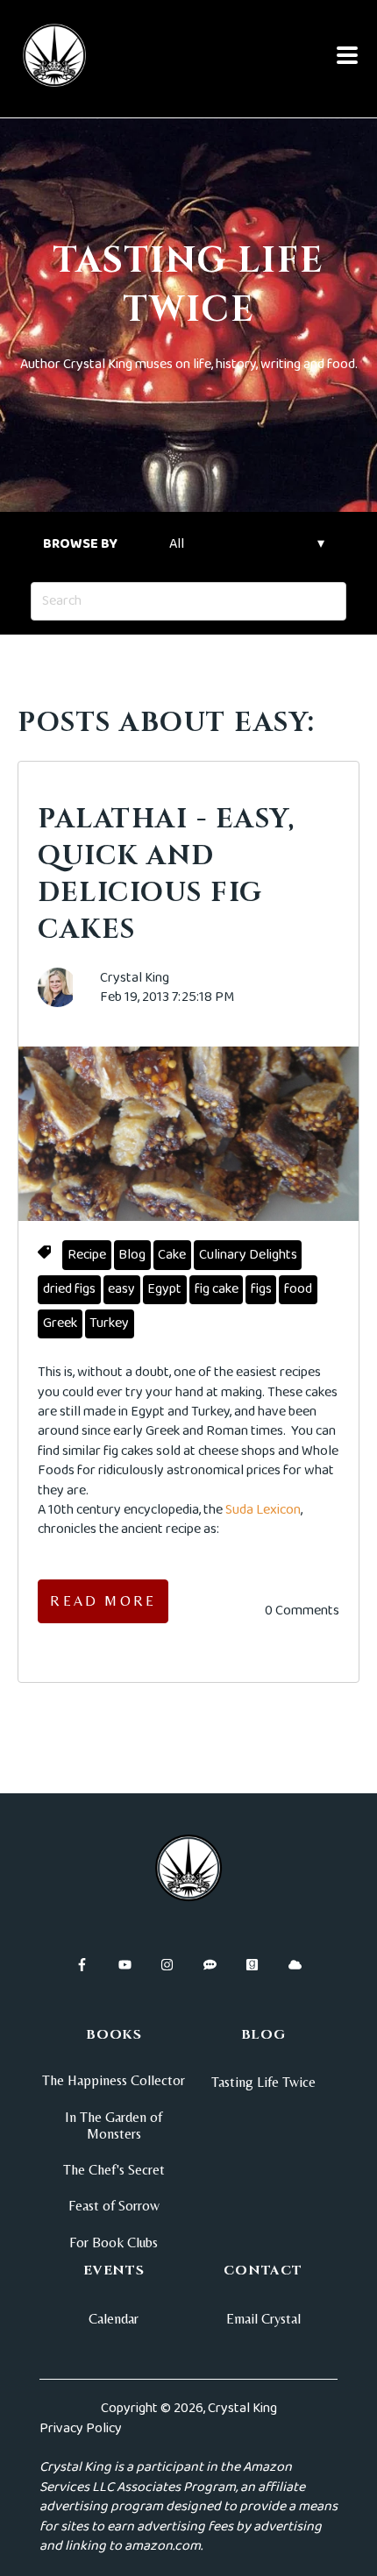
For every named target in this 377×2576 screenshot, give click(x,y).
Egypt (164, 1289)
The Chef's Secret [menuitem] (114, 2170)
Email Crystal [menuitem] (263, 2319)
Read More (103, 1601)
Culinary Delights (248, 1255)
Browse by (80, 544)
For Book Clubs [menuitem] (114, 2242)
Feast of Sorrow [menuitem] (114, 2206)
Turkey (109, 1323)
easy (121, 1289)
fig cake (217, 1289)
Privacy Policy (81, 2428)
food (298, 1289)
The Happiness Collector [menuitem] (114, 2080)
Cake (172, 1255)
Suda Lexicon (263, 1510)
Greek (60, 1323)
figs (261, 1289)
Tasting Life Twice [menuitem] (263, 2082)
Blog (132, 1255)
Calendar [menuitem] (114, 2319)
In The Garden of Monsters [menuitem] (114, 2125)
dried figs (69, 1289)
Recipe (87, 1255)
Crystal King (135, 978)
